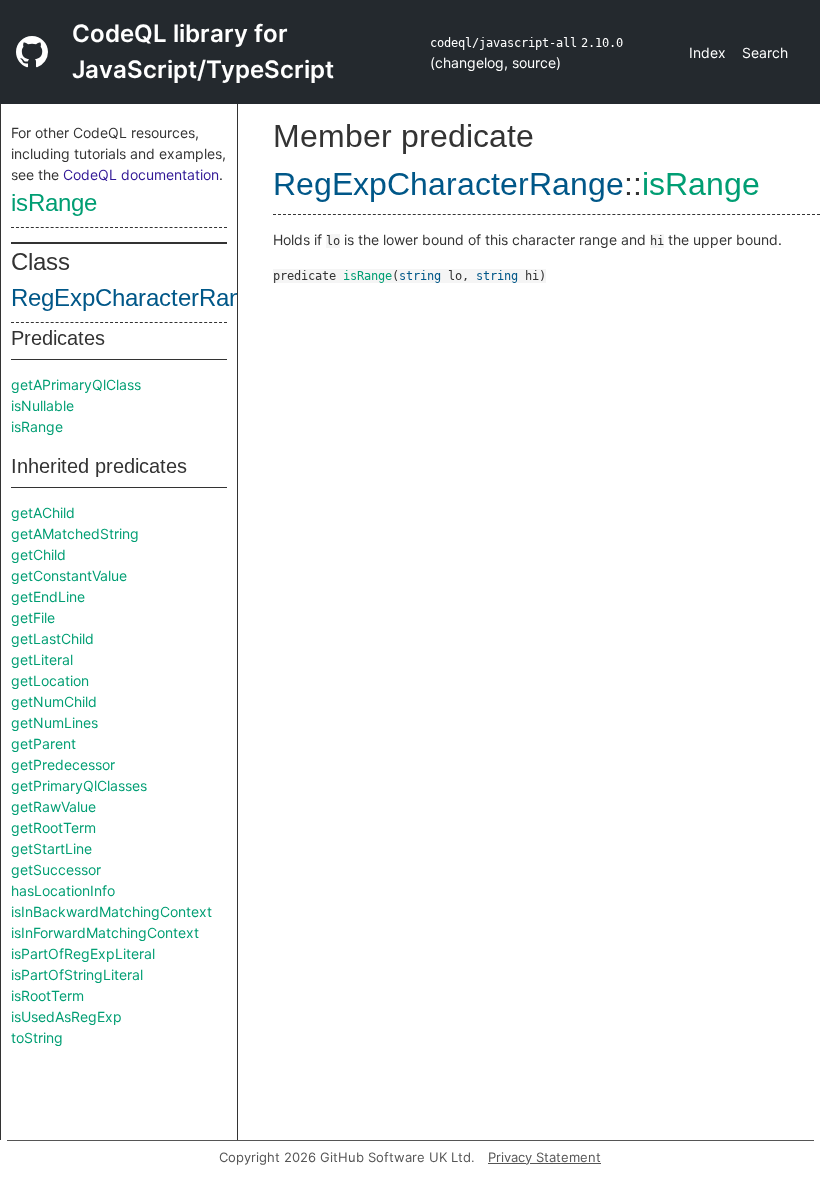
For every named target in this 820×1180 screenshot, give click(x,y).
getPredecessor (63, 764)
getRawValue (53, 806)
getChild (38, 554)
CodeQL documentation (141, 174)
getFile (33, 617)
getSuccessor (56, 869)
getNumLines (54, 722)
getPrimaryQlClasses (79, 785)
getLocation (50, 680)
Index (707, 52)
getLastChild (52, 638)
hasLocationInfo (63, 890)
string (420, 276)
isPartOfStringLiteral (77, 974)
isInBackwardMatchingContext (111, 911)
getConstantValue (69, 575)
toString (37, 1037)
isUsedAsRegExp (66, 1016)
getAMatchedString (75, 533)
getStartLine (51, 848)
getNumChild (54, 701)
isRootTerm (47, 995)
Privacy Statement (544, 1157)
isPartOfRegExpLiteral (83, 953)
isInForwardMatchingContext (105, 932)
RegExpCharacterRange (139, 297)
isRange (54, 202)
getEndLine (48, 596)
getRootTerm (53, 827)
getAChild (43, 512)
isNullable (42, 405)
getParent (43, 743)
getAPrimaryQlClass (76, 384)
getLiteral (42, 659)
